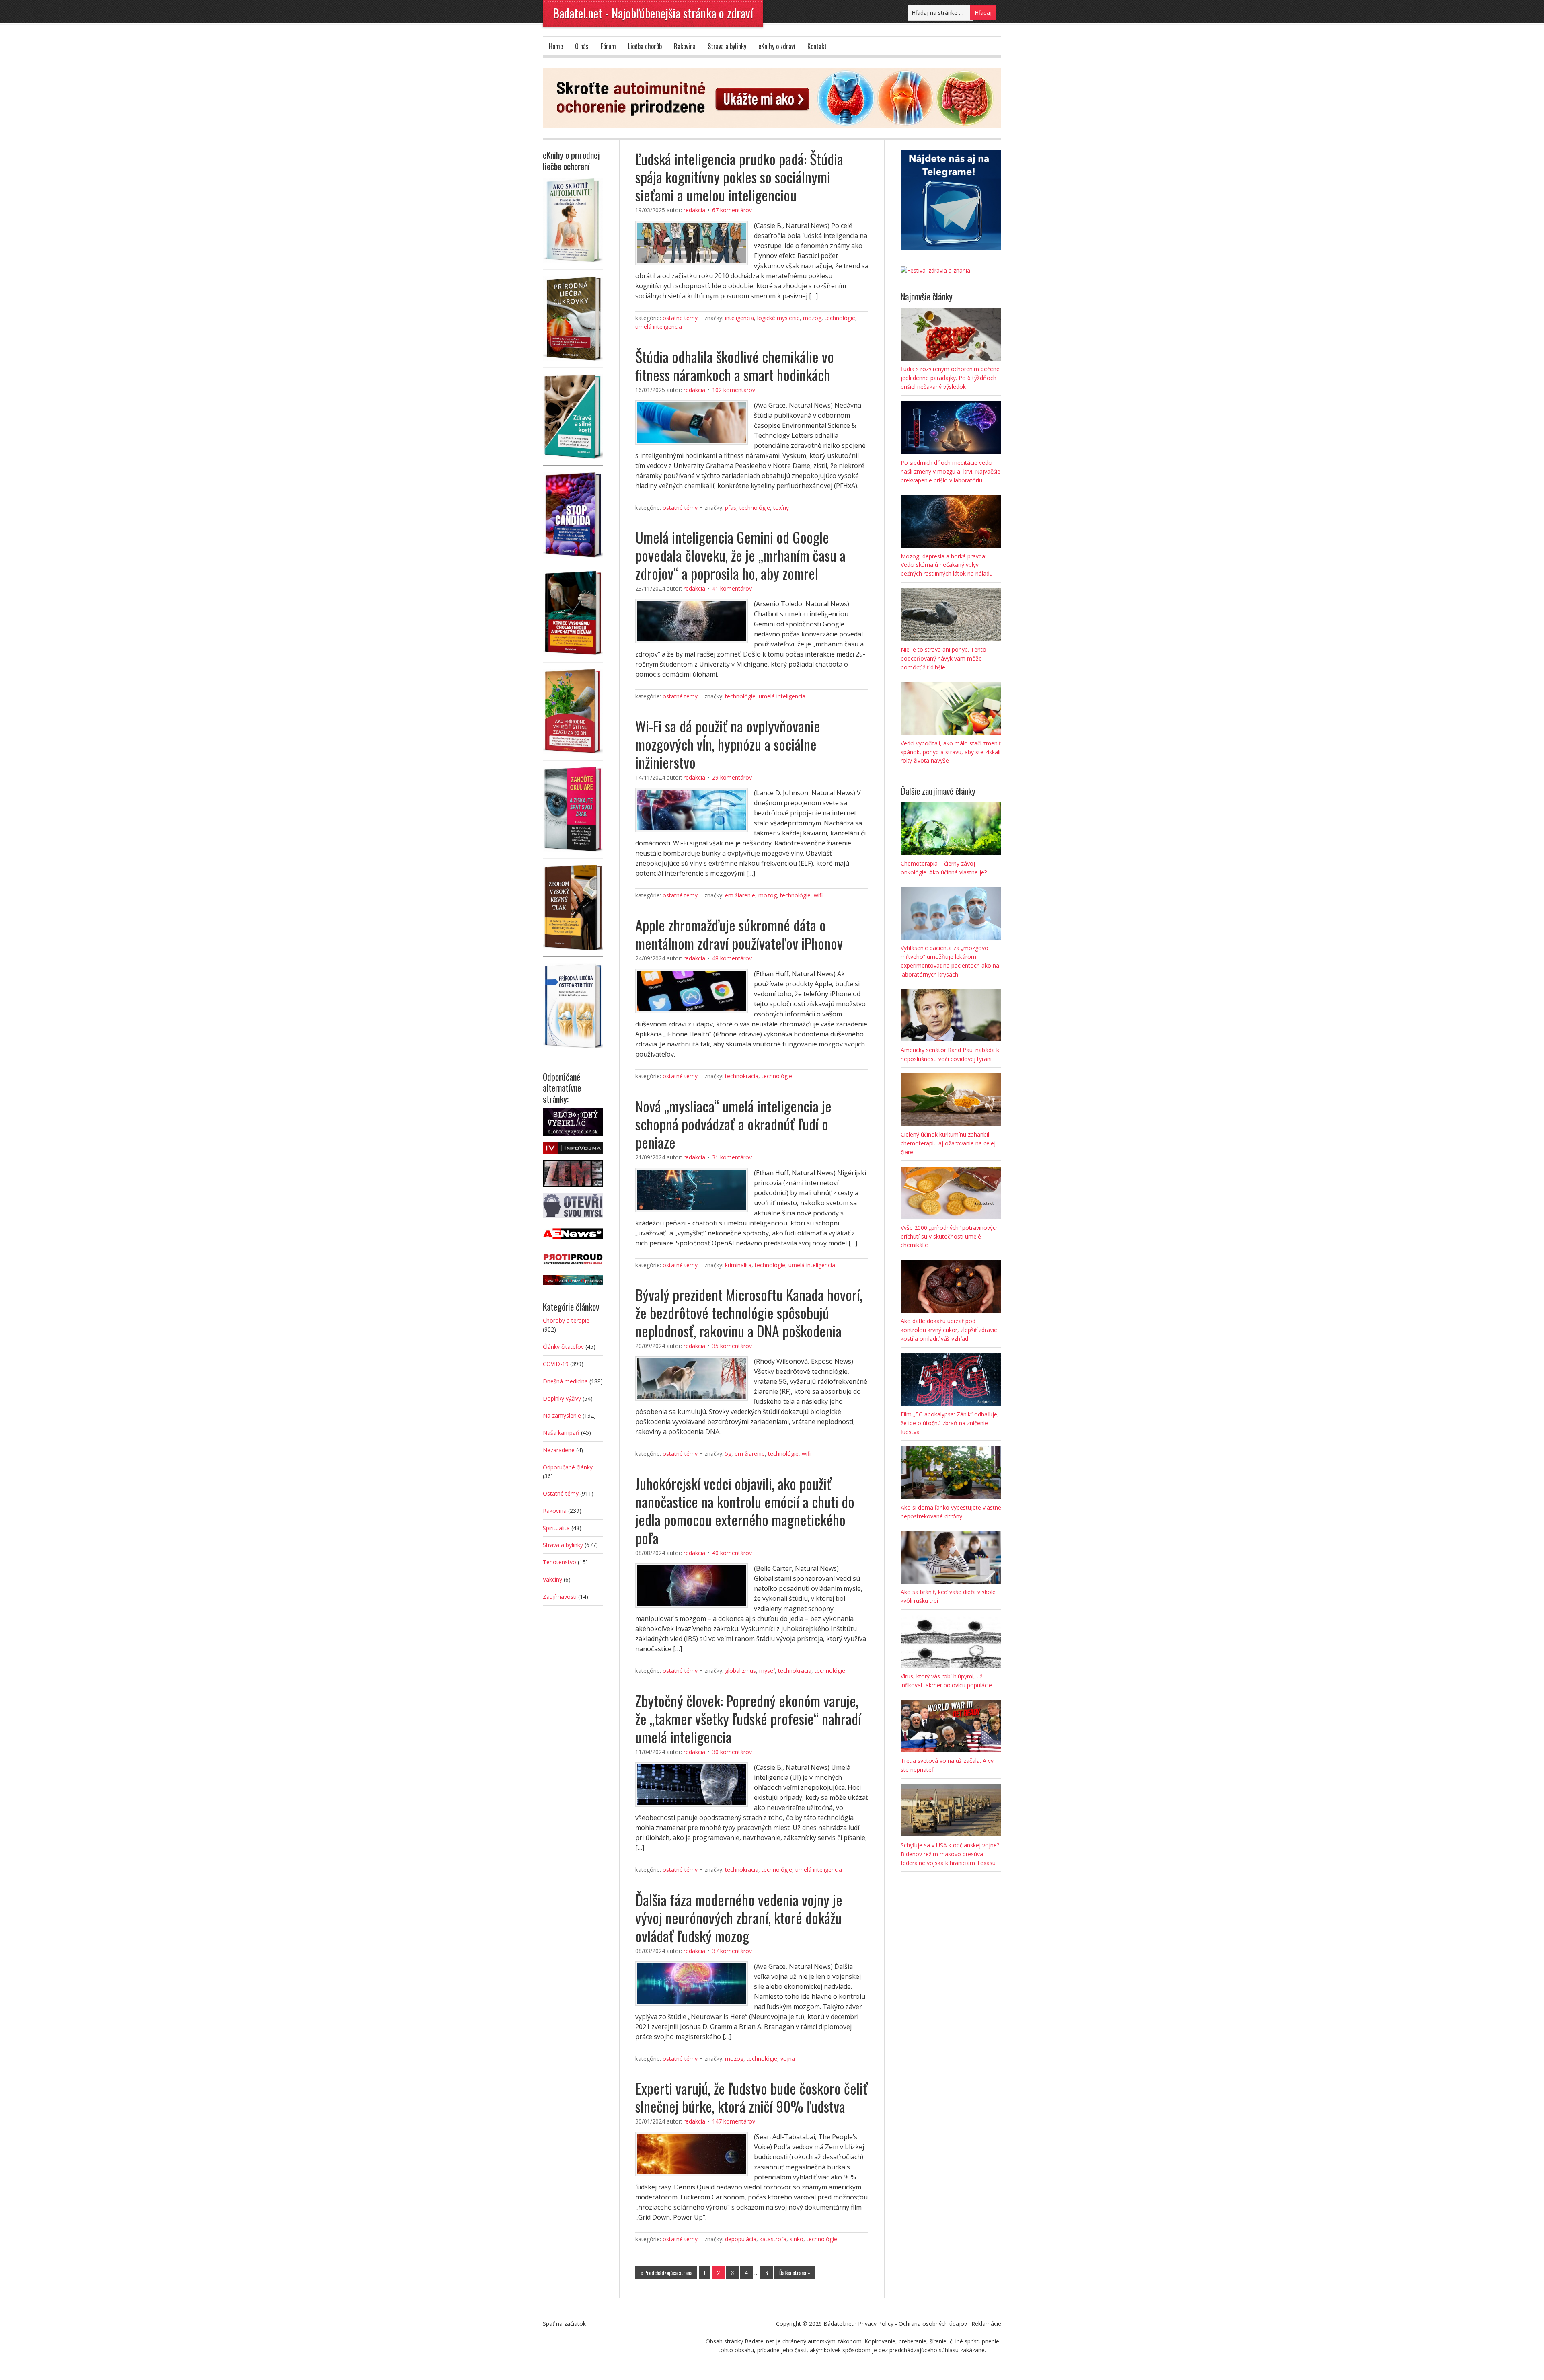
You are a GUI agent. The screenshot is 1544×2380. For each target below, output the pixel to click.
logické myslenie (778, 318)
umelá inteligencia (659, 327)
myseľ (767, 1671)
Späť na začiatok (564, 2324)
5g (728, 1454)
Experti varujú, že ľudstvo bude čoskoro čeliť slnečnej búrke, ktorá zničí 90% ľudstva (751, 2097)
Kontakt (817, 46)
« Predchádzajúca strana (666, 2272)
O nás (582, 46)
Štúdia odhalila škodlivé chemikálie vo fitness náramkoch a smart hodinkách (735, 365)
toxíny (781, 508)
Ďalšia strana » (795, 2272)
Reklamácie (986, 2324)
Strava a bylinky (727, 46)
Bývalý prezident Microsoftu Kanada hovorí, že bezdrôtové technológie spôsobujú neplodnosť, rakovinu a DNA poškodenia (749, 1312)
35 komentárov (732, 1346)
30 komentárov (732, 1752)
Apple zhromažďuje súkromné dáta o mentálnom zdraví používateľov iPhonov (739, 934)
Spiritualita (556, 1528)
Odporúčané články (568, 1467)
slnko (797, 2239)
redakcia (694, 210)
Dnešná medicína (565, 1381)
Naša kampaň (561, 1433)
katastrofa (773, 2239)
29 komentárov (732, 777)
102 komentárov (734, 390)
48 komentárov (732, 958)
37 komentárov (732, 1951)
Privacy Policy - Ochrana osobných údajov (913, 2324)
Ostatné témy (680, 318)
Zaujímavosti (560, 1597)
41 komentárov (732, 588)
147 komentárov (734, 2121)
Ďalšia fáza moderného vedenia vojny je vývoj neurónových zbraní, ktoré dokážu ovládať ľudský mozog (739, 1917)
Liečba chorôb (645, 46)
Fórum (608, 46)
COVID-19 (556, 1364)
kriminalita (738, 1265)
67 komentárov (732, 210)
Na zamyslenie (562, 1415)
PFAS (731, 508)
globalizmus (740, 1671)
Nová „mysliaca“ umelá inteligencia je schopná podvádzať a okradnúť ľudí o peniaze (733, 1124)
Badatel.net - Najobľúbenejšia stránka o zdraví (653, 13)
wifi (818, 895)
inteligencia (739, 318)
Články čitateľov (563, 1347)
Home (556, 46)
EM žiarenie (740, 895)
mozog (812, 318)
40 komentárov (732, 1553)
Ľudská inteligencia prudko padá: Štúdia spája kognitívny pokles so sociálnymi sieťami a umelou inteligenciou (739, 177)
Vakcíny (552, 1579)
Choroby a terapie (566, 1320)
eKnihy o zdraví (777, 46)
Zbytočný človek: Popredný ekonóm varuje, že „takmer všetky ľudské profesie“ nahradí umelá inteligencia (748, 1718)
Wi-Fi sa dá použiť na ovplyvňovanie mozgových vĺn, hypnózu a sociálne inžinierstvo (728, 744)
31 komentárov (732, 1157)
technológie (840, 318)
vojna (788, 2059)
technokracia (742, 1076)
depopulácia (741, 2239)
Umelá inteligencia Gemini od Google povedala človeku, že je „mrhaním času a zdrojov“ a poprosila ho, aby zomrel (740, 555)
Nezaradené (559, 1450)
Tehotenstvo (559, 1562)
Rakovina (685, 46)
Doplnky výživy (562, 1398)
